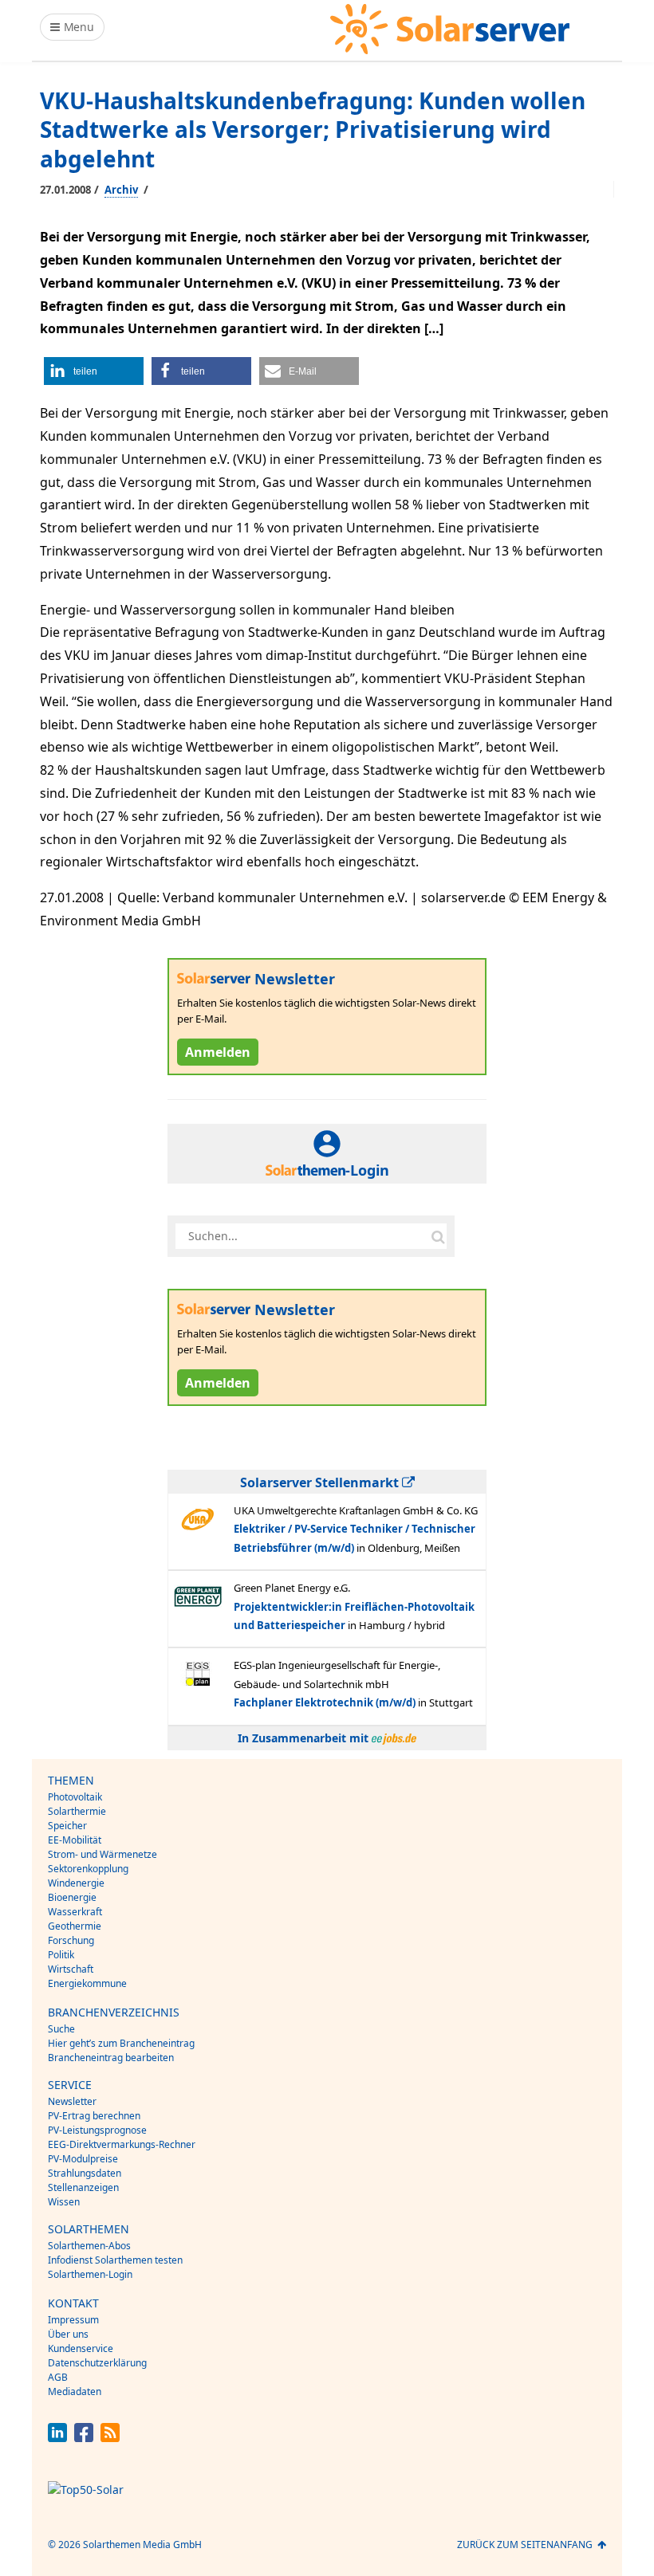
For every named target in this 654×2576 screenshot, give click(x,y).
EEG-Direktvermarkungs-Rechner (122, 2144)
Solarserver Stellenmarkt (321, 1482)
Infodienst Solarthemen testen (115, 2260)
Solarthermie (77, 1811)
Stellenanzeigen (83, 2187)
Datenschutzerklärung (97, 2363)
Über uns (68, 2334)
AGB (58, 2377)
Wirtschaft (71, 1969)
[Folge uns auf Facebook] (84, 2438)
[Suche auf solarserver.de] (438, 1236)
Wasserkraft (75, 1912)
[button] (94, 371)
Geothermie (75, 1926)
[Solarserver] (450, 29)
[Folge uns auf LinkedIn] (57, 2438)
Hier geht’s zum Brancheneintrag (121, 2043)
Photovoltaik (75, 1797)
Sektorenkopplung (88, 1869)
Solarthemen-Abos (89, 2246)
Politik (61, 1955)
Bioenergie (72, 1897)
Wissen (64, 2202)
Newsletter (72, 2101)
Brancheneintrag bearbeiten (111, 2058)
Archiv (121, 190)
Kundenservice (81, 2348)
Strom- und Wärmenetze (102, 1854)
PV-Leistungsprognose (97, 2130)
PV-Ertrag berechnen (94, 2116)
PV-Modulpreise (83, 2159)
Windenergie (76, 1883)
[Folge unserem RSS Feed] (110, 2438)
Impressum (73, 2320)
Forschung (71, 1940)
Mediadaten (75, 2391)
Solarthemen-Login (90, 2274)
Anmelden (218, 1052)
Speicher (67, 1826)
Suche (61, 2029)
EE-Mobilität (75, 1840)
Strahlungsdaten (85, 2173)
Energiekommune (87, 1983)
